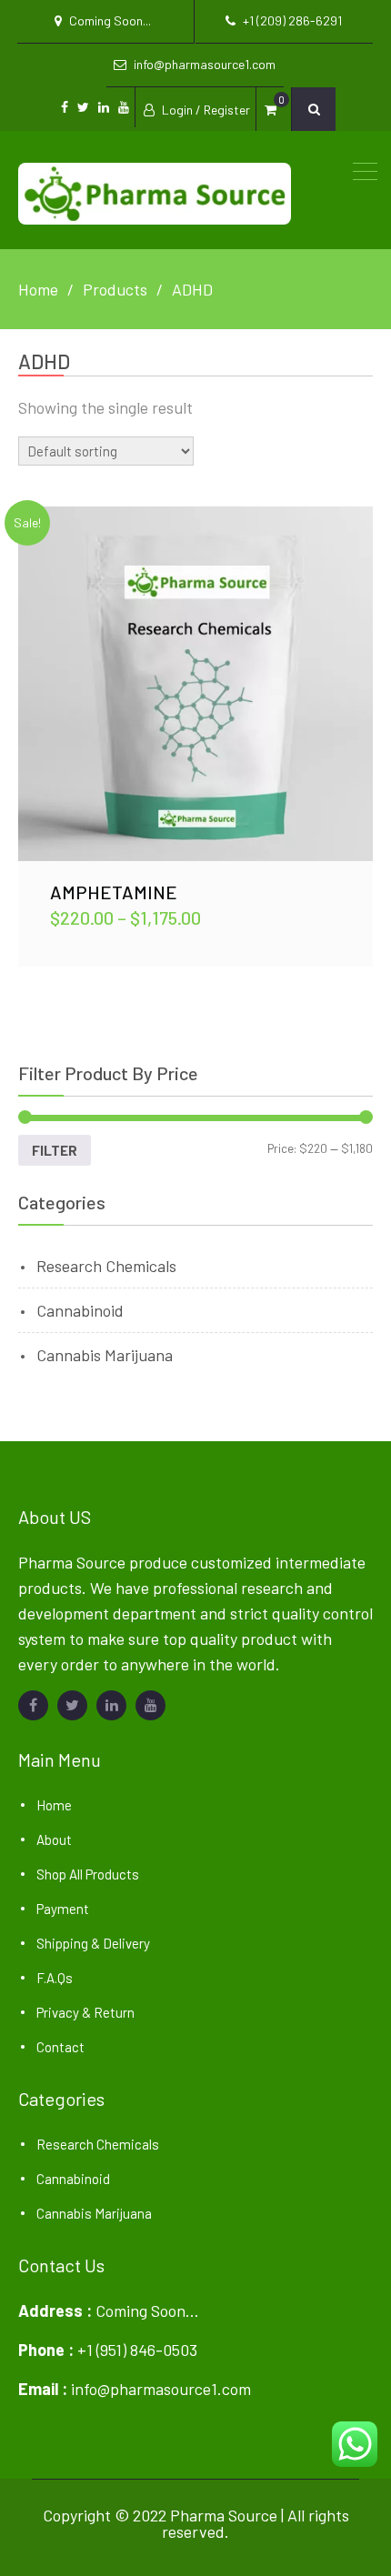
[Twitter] (72, 1705)
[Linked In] (111, 1705)
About (54, 1839)
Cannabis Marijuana (105, 1355)
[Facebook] (33, 1705)
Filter (55, 1150)
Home (54, 1805)
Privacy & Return (85, 2012)
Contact (60, 2047)
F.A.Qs (55, 1978)
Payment (63, 1909)
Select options (195, 683)
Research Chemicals (106, 1266)
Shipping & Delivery (93, 1943)
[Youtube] (150, 1705)
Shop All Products (88, 1874)
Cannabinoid (80, 1310)
